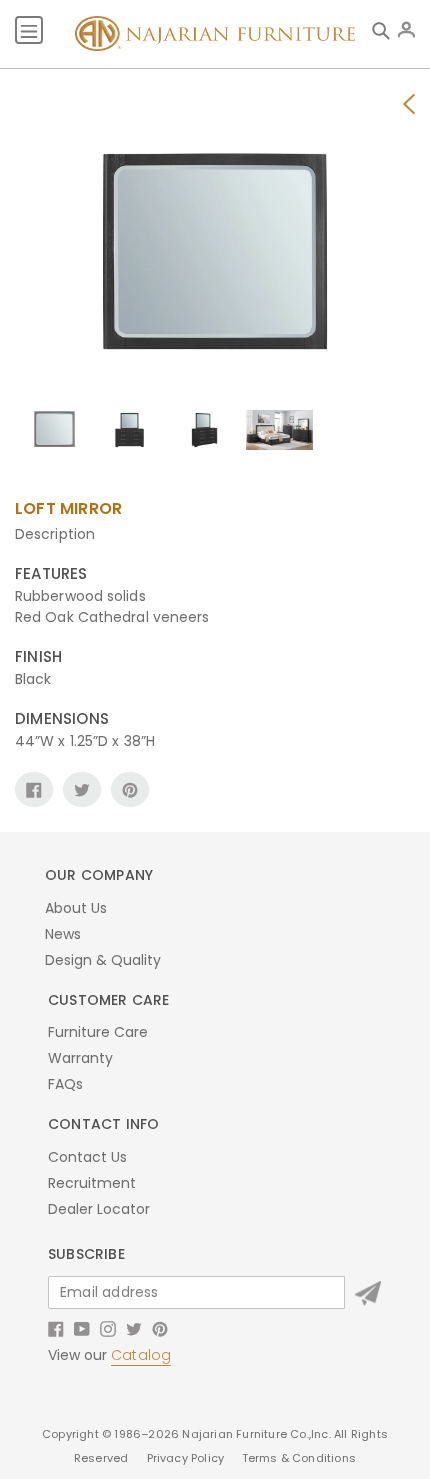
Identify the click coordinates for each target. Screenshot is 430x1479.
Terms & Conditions (299, 1458)
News (63, 934)
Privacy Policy (187, 1458)
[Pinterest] (160, 1328)
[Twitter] (134, 1328)
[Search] (385, 30)
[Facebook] (56, 1328)
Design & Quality (103, 960)
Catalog (141, 1355)
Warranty (80, 1058)
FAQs (65, 1084)
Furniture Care (98, 1032)
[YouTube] (82, 1328)
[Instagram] (108, 1328)
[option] (54, 434)
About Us (76, 908)
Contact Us (87, 1157)
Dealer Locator (99, 1209)
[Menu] (29, 30)
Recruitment (92, 1183)
